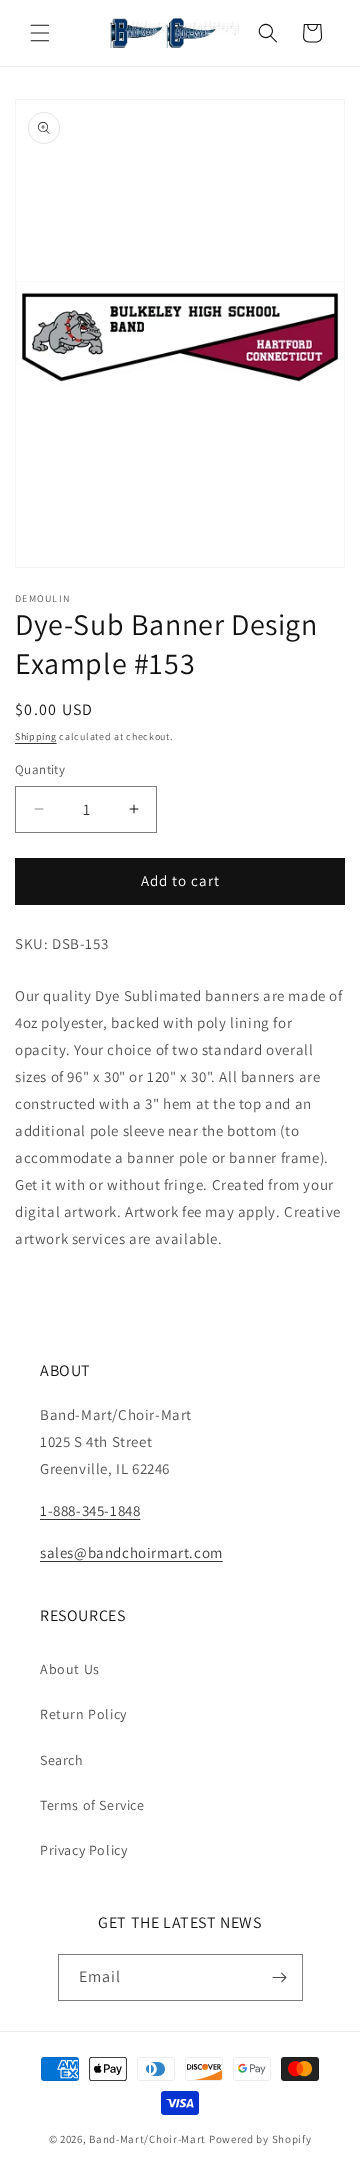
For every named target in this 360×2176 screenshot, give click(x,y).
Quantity (40, 769)
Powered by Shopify (260, 2139)
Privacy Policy (83, 1850)
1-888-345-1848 (90, 1510)
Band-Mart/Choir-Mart (147, 2139)
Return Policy (83, 1714)
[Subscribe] (280, 1977)
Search (62, 1760)
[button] (40, 33)
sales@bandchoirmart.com (131, 1552)
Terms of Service (92, 1805)
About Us (70, 1669)
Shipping (36, 736)
